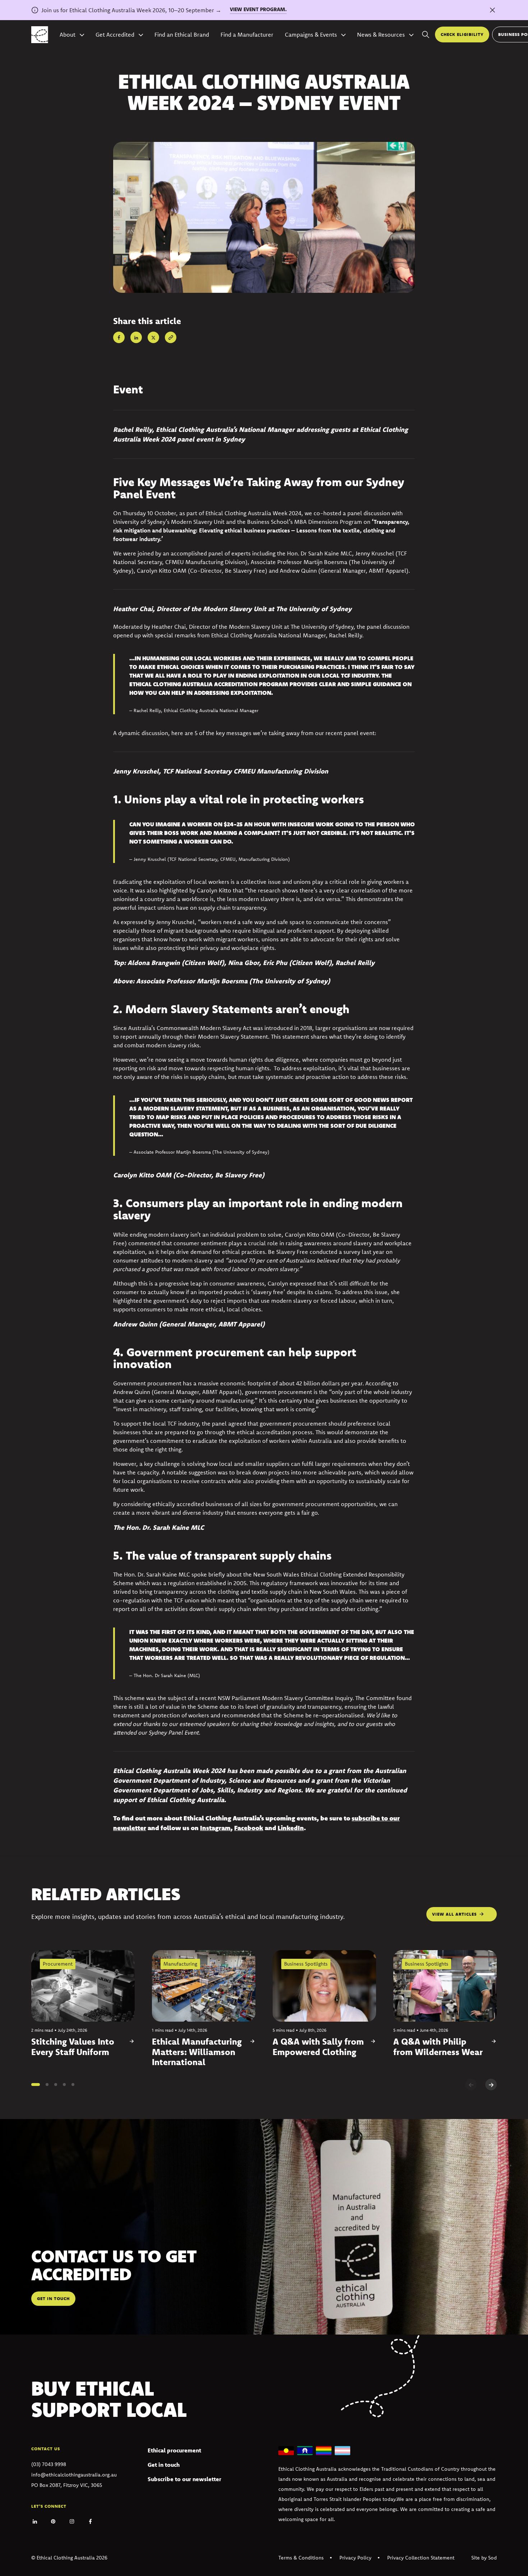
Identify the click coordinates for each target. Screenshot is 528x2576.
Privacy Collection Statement (421, 2558)
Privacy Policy (355, 2558)
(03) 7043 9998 (49, 2464)
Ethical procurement (174, 2450)
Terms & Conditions (301, 2558)
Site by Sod (484, 2558)
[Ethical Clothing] (40, 35)
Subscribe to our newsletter (184, 2479)
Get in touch (164, 2465)
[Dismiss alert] (492, 10)
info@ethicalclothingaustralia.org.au (74, 2475)
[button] (36, 2085)
